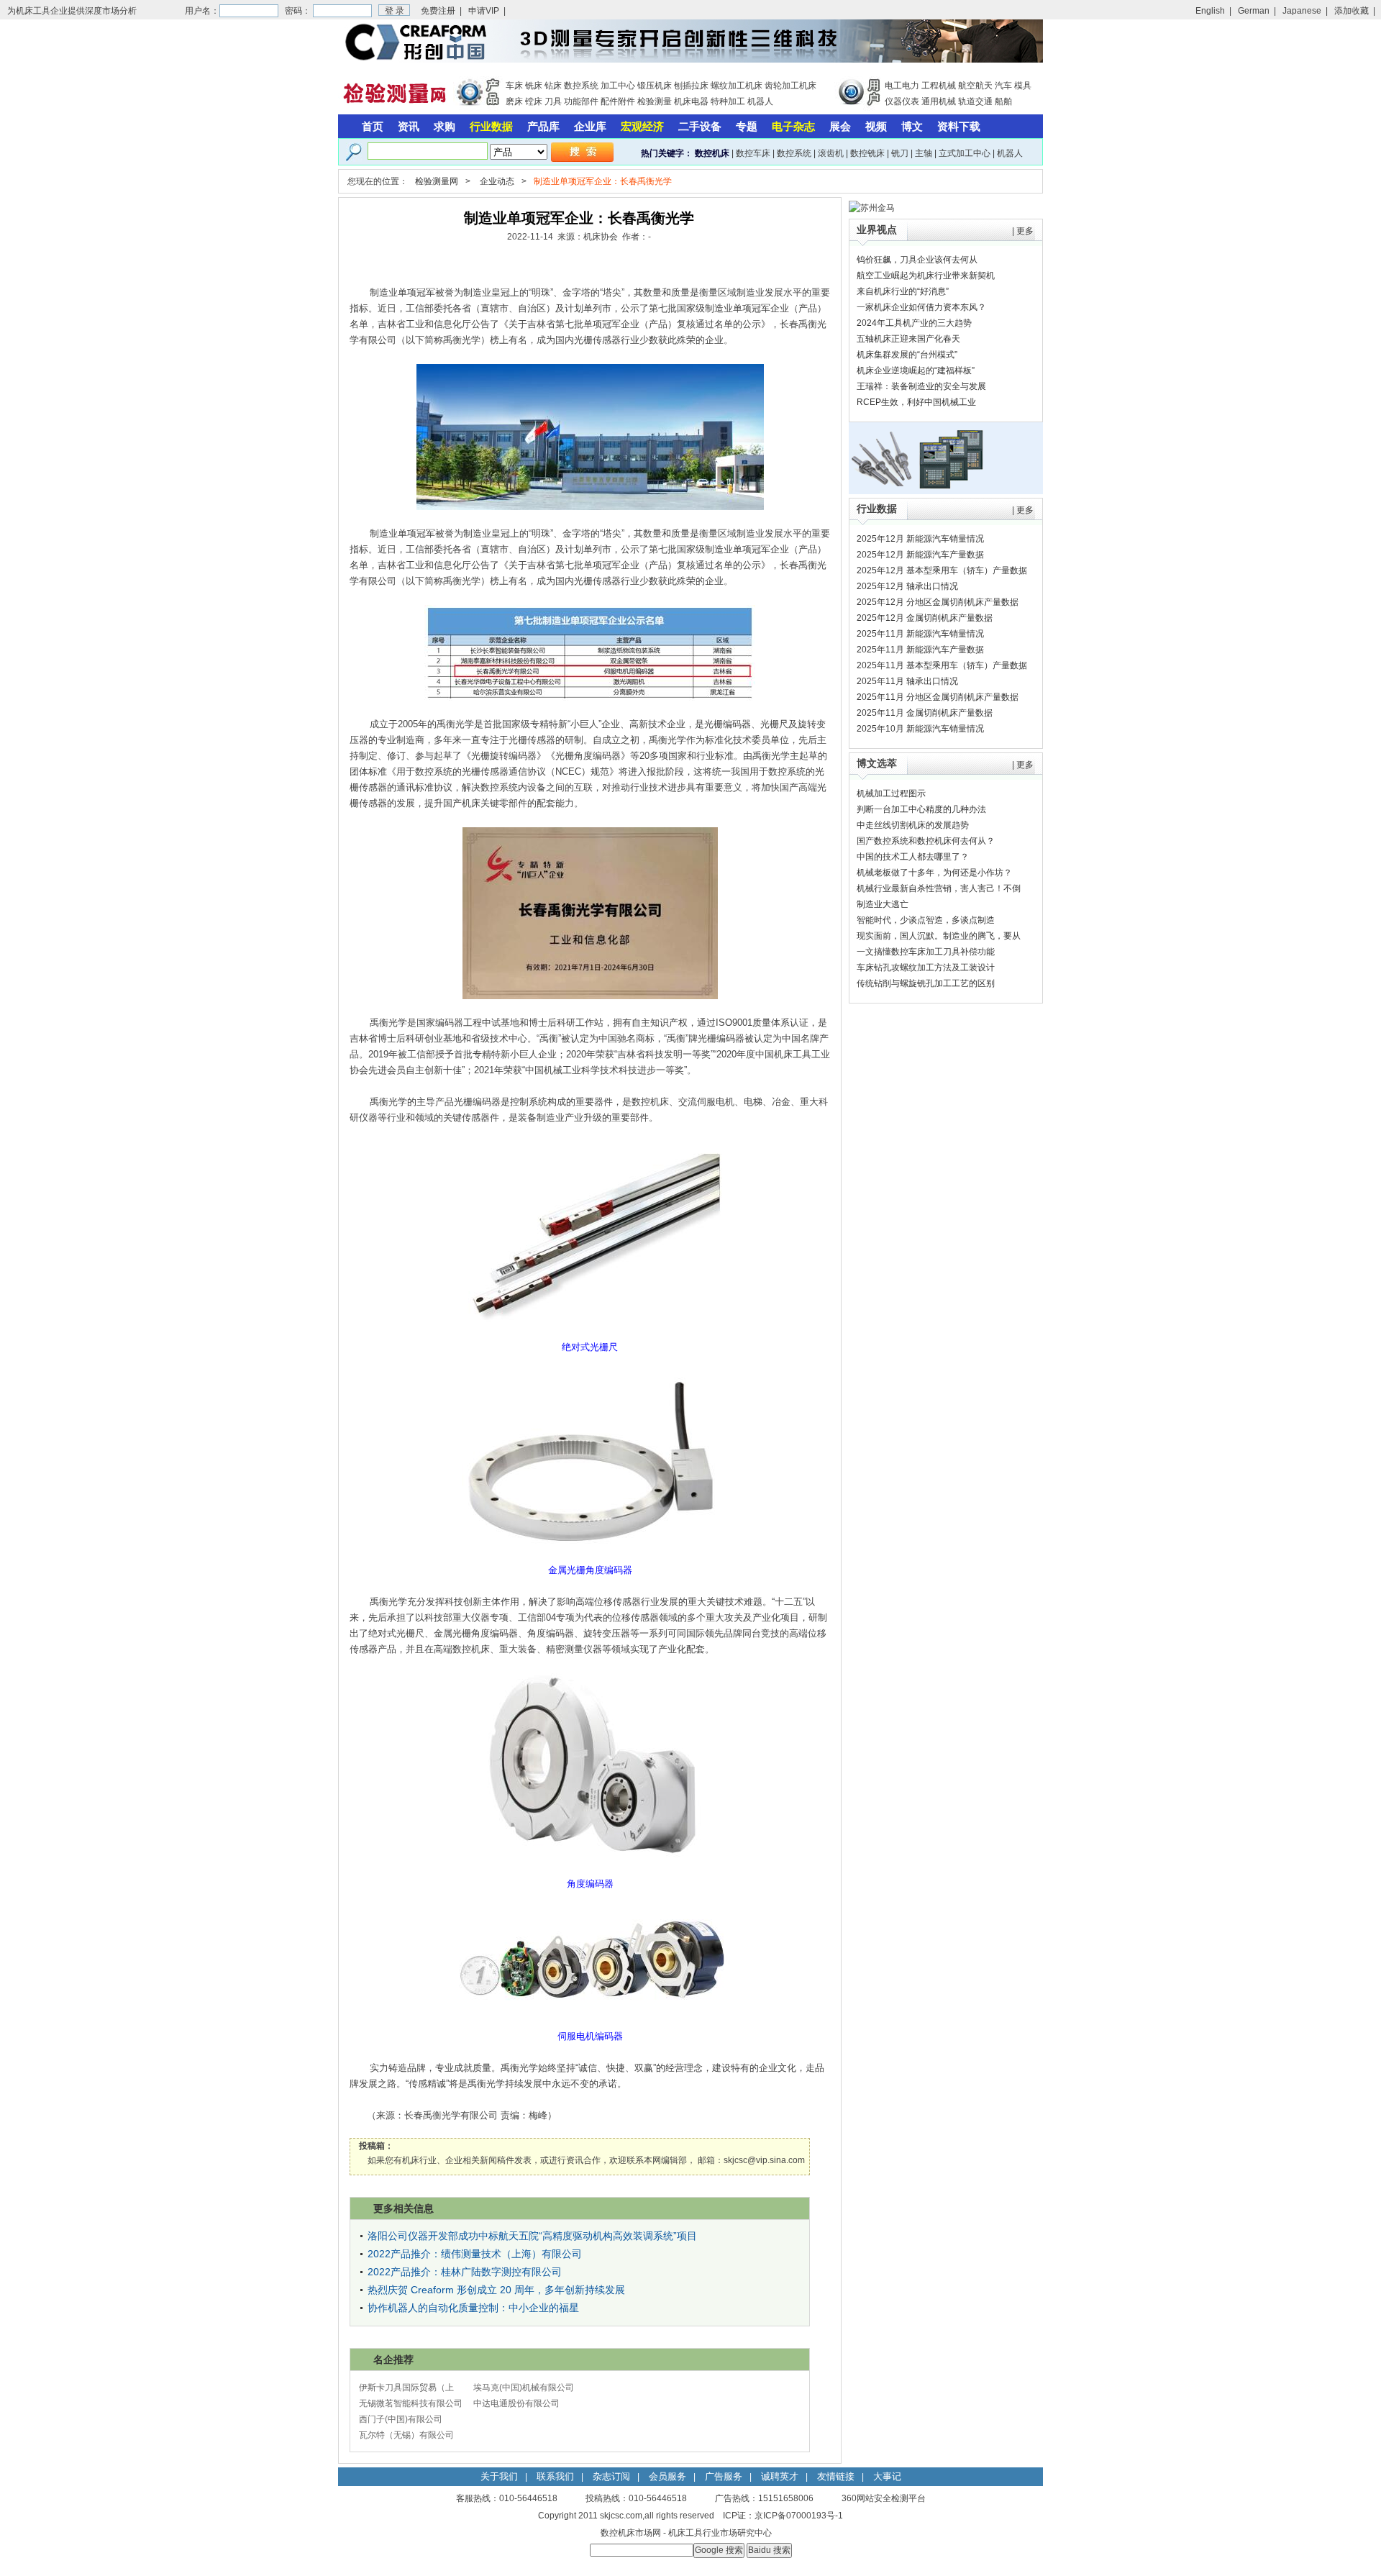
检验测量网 (437, 181)
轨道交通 (975, 101)
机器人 (760, 101)
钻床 (553, 86)
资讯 (409, 126)
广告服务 (724, 2476)
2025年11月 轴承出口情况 (907, 681)
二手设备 (700, 126)
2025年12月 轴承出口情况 (907, 586)
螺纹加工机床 (737, 86)
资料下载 (959, 126)
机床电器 (691, 101)
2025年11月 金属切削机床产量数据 (925, 713)
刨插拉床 (691, 86)
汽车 (1003, 86)
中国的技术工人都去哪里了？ (913, 857)
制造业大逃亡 (883, 904)
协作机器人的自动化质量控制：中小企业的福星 (473, 2308)
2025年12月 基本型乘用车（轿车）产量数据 (942, 570)
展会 (840, 126)
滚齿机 (831, 153)
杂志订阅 (611, 2476)
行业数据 (491, 126)
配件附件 (618, 101)
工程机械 (939, 86)
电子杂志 (793, 126)
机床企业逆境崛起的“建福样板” (916, 370)
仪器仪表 (902, 101)
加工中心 (618, 86)
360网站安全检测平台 (884, 2498)
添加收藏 (1352, 11)
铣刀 (900, 153)
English (1210, 11)
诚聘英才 (780, 2476)
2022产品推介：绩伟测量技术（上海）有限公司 (475, 2254)
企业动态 (497, 181)
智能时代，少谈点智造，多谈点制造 (926, 920)
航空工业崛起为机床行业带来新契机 (926, 276)
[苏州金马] (872, 208)
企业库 (590, 126)
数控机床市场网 (631, 2533)
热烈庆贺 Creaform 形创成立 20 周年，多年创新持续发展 (496, 2290)
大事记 (887, 2476)
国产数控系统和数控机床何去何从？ (926, 841)
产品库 (543, 126)
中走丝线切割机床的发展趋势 (913, 825)
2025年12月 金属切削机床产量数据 (925, 618)
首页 (373, 126)
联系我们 (555, 2476)
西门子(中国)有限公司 (401, 2419)
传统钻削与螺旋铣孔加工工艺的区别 (926, 983)
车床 (514, 86)
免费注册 (438, 11)
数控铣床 (867, 153)
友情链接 (836, 2476)
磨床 (514, 101)
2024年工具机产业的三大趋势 (914, 323)
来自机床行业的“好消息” (903, 291)
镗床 (534, 101)
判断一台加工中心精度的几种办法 (921, 809)
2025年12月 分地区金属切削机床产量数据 (938, 602)
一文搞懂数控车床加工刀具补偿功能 (926, 952)
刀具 (553, 101)
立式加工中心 (965, 153)
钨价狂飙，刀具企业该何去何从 (917, 260)
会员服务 (667, 2476)
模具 (1023, 86)
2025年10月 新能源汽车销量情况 (920, 729)
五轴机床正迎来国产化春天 (908, 339)
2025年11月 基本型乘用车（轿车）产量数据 (942, 665)
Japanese (1302, 11)
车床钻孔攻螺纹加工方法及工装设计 (926, 968)
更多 (1025, 231)
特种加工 (728, 101)
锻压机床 (655, 86)
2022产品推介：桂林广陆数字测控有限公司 (465, 2272)
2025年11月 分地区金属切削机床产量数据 (938, 697)
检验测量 (655, 101)
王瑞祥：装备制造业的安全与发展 (921, 386)
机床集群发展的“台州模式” (907, 355)
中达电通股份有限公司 (516, 2403)
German (1254, 11)
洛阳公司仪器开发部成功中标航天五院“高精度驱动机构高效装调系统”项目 (532, 2236)
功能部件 (581, 101)
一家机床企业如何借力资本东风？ (921, 307)
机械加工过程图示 (891, 793)
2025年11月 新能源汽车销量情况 (920, 634)
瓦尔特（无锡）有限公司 (406, 2435)
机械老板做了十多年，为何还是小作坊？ (934, 873)
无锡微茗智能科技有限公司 (411, 2403)
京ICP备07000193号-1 (799, 2516)
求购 (445, 126)
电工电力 (902, 86)
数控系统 (581, 86)
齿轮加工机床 (790, 86)
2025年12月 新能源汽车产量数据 (920, 555)
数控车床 (753, 153)
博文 (912, 126)
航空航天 (975, 86)
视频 (876, 126)
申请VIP (484, 11)
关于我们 (499, 2476)
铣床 (534, 86)
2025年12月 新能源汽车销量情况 (920, 539)
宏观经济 (642, 126)
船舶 (1003, 101)
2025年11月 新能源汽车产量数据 (920, 650)
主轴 (924, 153)
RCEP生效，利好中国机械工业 (916, 402)
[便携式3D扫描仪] (690, 60)
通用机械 (939, 101)
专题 (747, 126)
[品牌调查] (946, 491)
